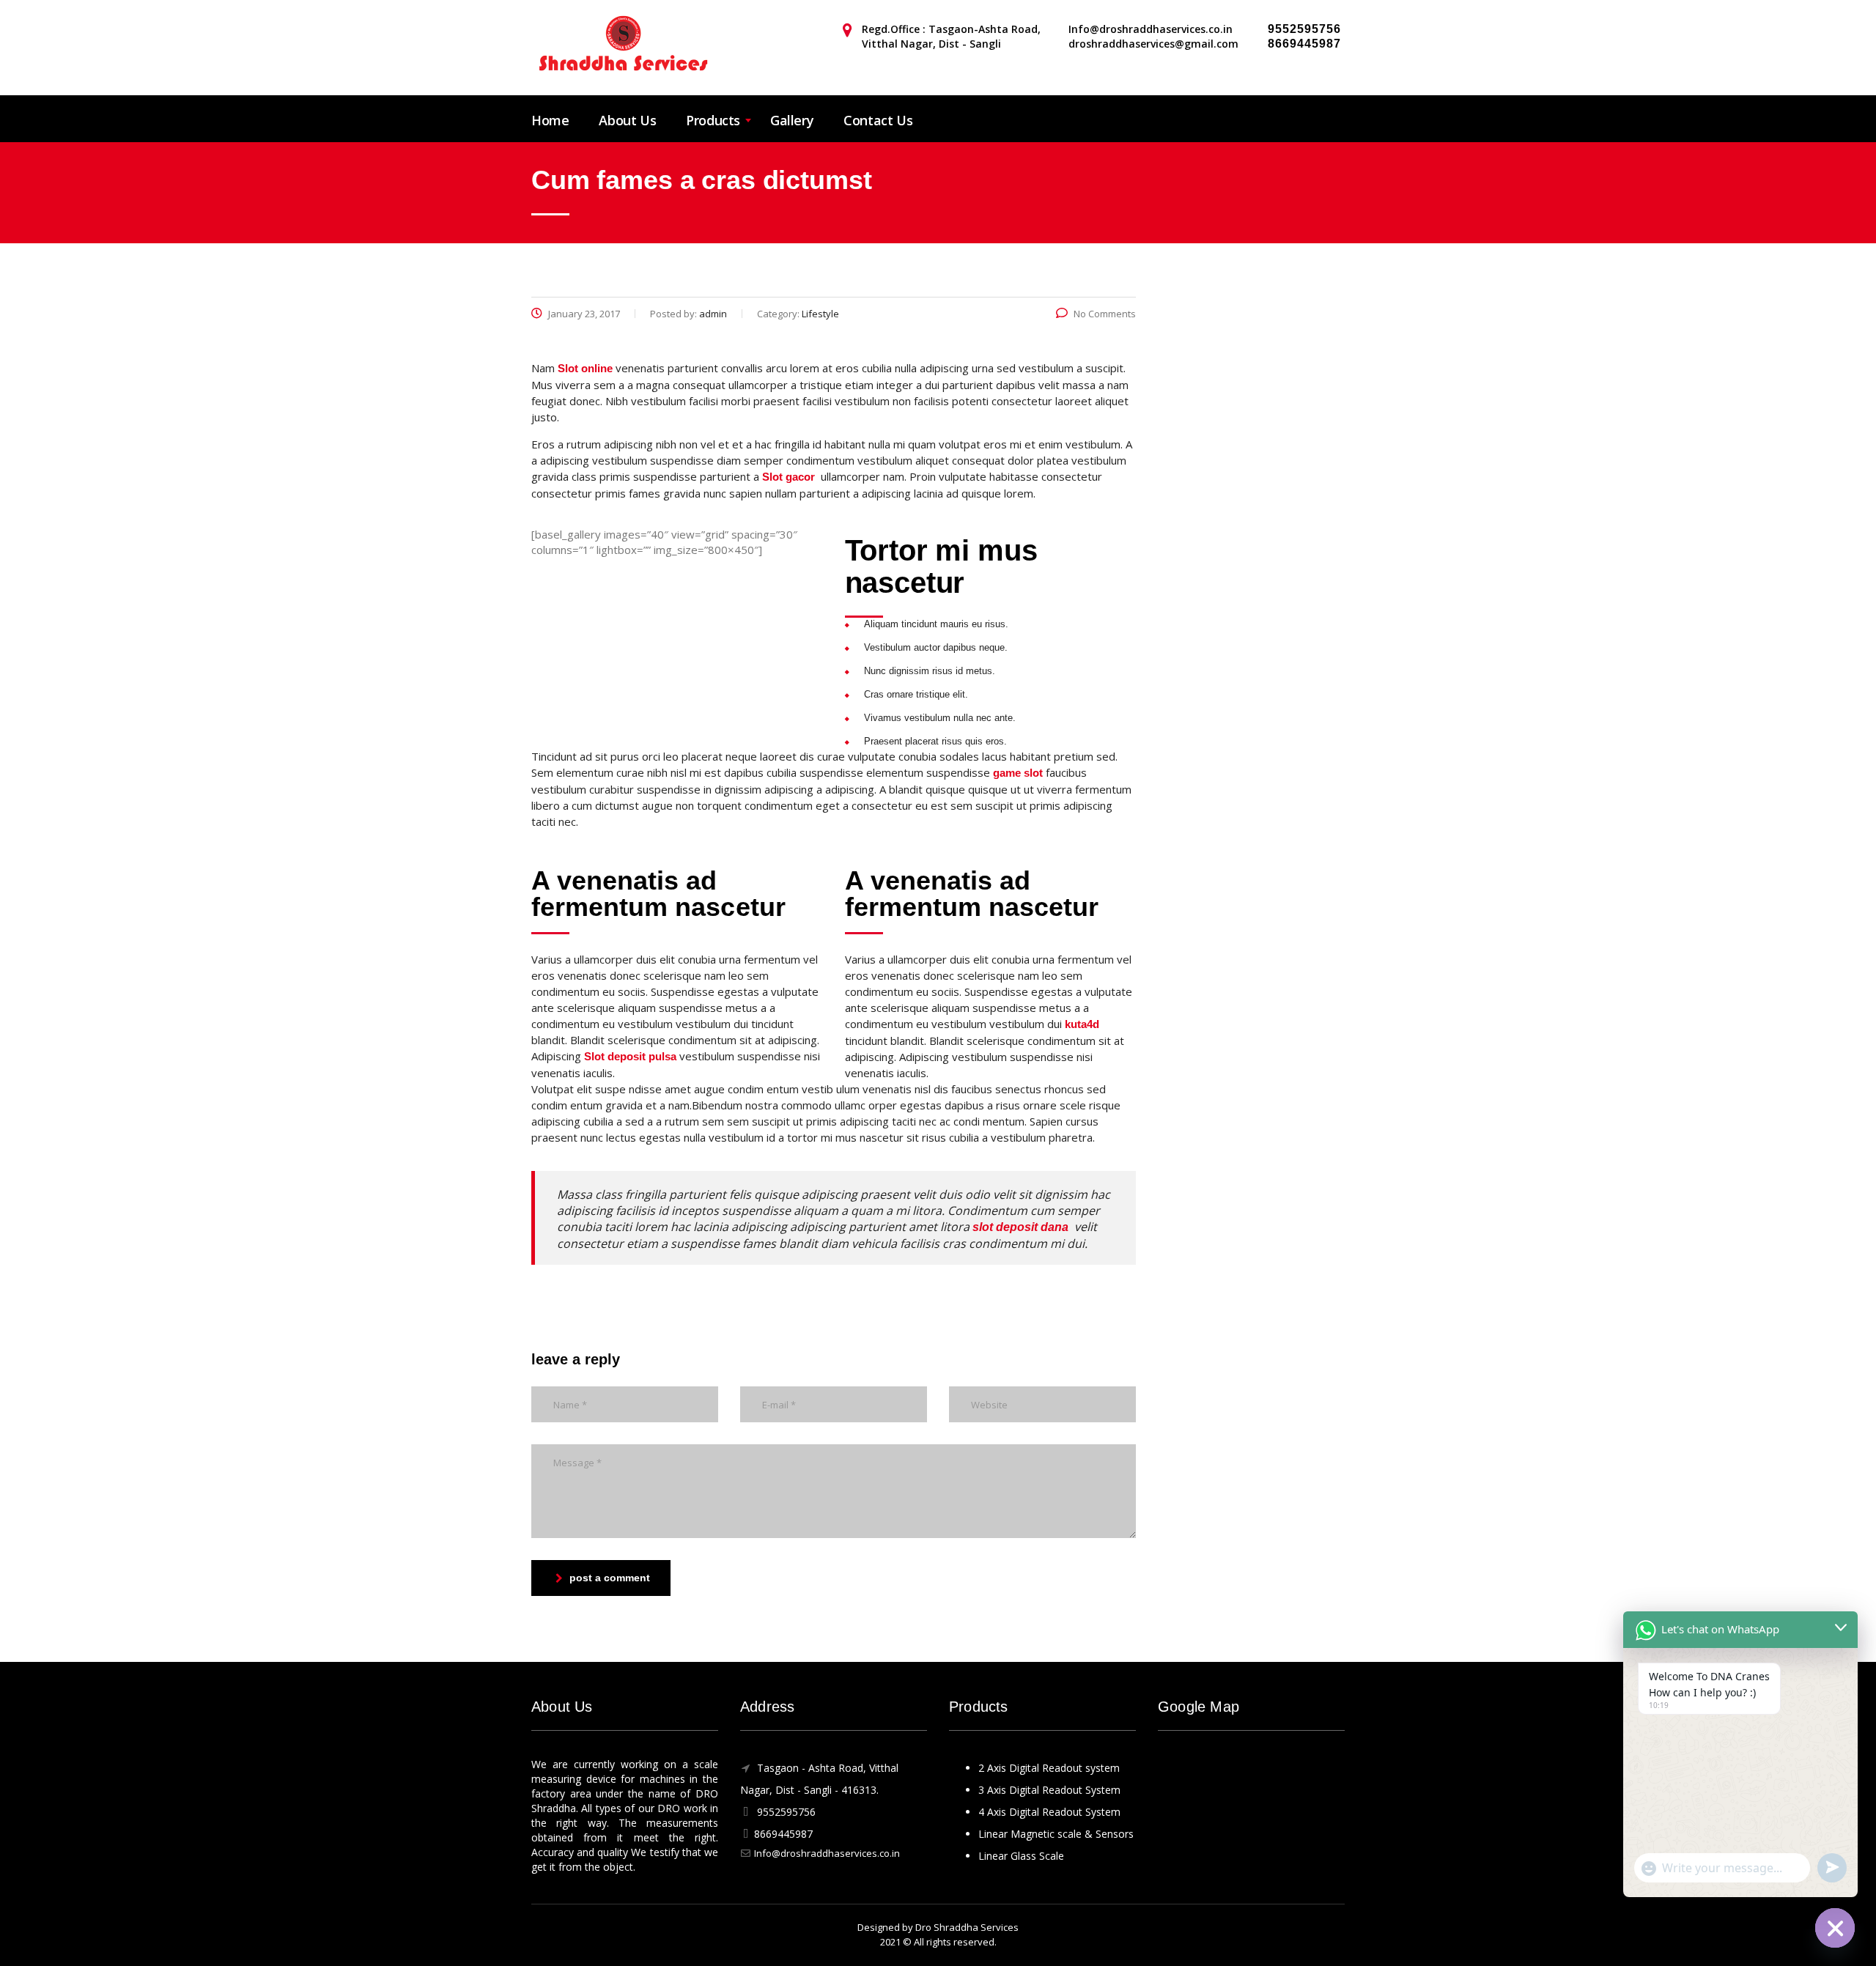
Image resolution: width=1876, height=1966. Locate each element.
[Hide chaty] (1835, 1928)
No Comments (1105, 314)
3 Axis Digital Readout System (1049, 1790)
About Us (627, 120)
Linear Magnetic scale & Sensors (1056, 1834)
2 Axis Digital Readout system (1049, 1768)
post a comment (610, 1578)
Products (713, 120)
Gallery (792, 120)
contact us (878, 120)
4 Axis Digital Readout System (1049, 1812)
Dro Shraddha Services (967, 1927)
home (550, 120)
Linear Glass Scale (1021, 1856)
